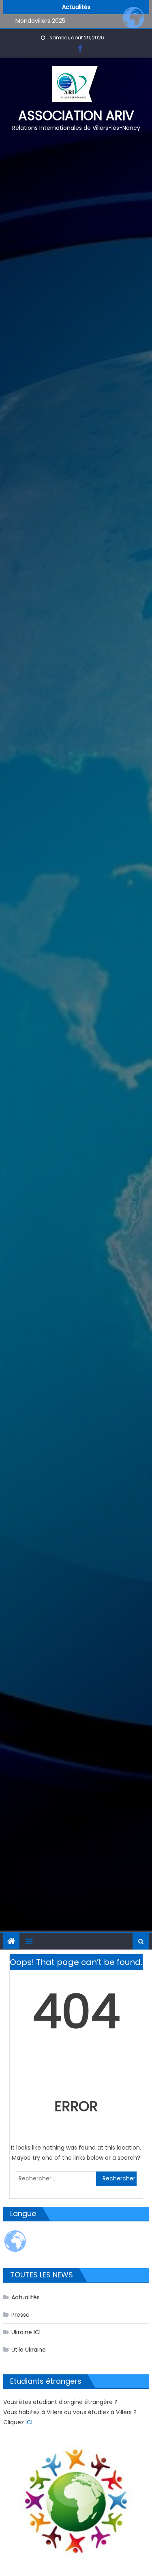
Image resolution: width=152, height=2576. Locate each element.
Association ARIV (76, 115)
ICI (29, 2422)
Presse (20, 2315)
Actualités (26, 2297)
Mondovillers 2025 (40, 21)
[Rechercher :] (56, 2178)
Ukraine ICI (26, 2332)
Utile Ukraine (29, 2350)
